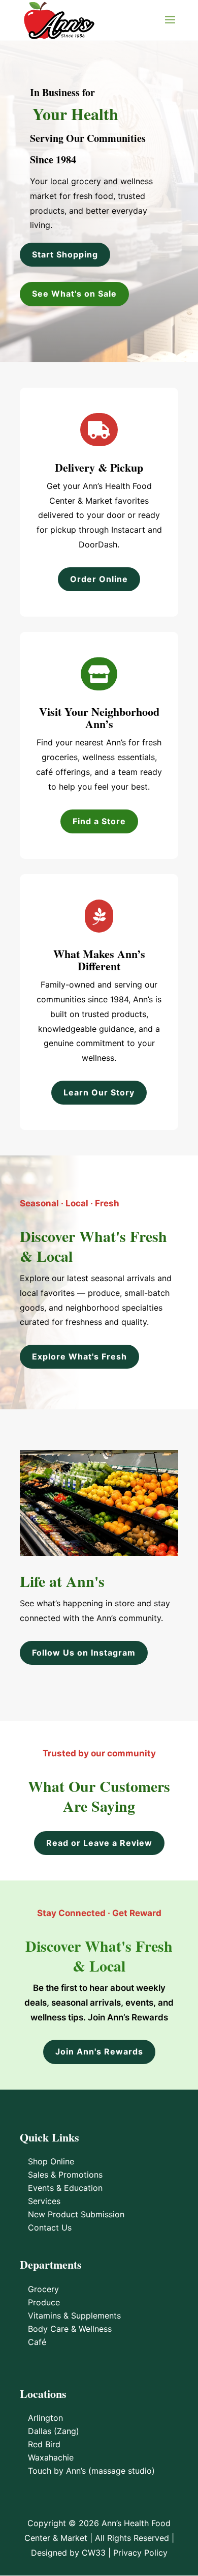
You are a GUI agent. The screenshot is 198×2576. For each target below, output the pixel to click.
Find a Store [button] (99, 821)
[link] (59, 19)
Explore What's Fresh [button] (79, 1356)
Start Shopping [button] (65, 254)
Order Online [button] (99, 579)
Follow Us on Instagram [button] (84, 1653)
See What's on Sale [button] (74, 294)
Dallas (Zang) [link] (54, 2431)
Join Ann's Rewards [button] (99, 2051)
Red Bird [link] (44, 2444)
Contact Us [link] (50, 2227)
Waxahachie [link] (51, 2457)
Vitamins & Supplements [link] (74, 2315)
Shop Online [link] (51, 2161)
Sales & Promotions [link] (65, 2175)
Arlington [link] (45, 2418)
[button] (170, 26)
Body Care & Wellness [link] (70, 2329)
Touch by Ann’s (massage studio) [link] (91, 2471)
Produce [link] (44, 2302)
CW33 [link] (94, 2553)
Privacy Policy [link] (140, 2553)
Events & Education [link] (65, 2188)
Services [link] (44, 2201)
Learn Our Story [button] (99, 1092)
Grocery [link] (43, 2289)
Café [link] (37, 2342)
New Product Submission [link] (76, 2214)
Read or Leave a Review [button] (99, 1843)
